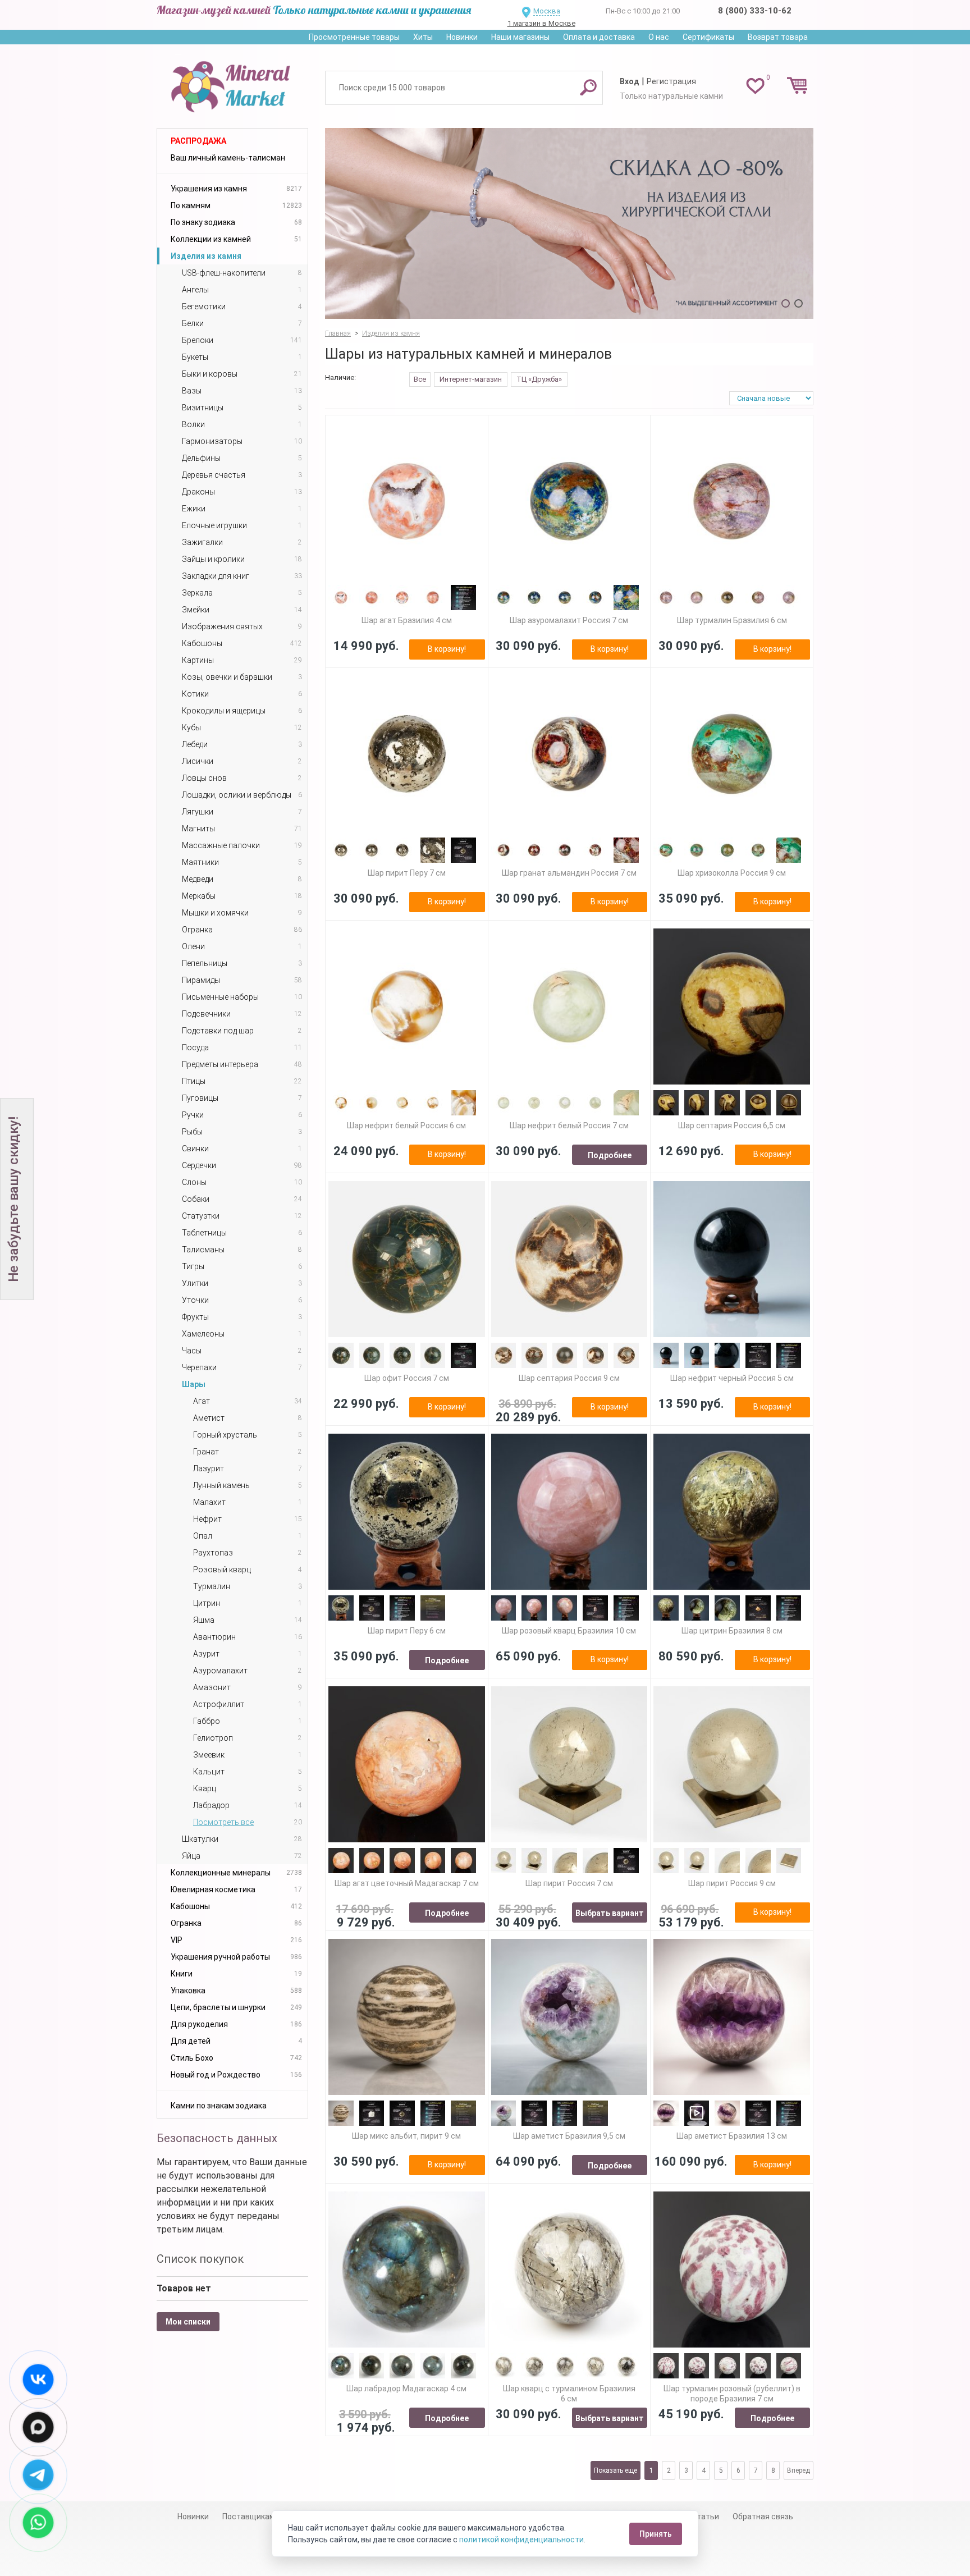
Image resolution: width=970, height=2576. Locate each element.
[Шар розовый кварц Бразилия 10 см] (569, 1512)
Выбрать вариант (610, 1913)
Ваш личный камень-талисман (228, 158)
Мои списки (188, 2322)
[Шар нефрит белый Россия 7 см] (569, 1007)
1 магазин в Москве (541, 23)
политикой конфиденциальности (521, 2540)
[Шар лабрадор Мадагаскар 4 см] (407, 2270)
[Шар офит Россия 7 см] (407, 1259)
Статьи (705, 2516)
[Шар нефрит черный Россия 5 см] (732, 1259)
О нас (659, 37)
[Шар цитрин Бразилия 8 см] (732, 1512)
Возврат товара (778, 37)
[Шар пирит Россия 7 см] (569, 1765)
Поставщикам (249, 2516)
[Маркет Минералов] (232, 84)
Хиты (423, 37)
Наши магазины (520, 37)
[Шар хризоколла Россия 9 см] (732, 754)
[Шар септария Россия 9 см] (569, 1259)
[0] (755, 85)
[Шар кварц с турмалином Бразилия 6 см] (569, 2270)
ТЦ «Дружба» (539, 379)
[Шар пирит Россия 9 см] (732, 1765)
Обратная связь (763, 2516)
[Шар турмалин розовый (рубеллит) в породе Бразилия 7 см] (732, 2270)
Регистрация (671, 81)
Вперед (799, 2470)
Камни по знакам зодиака (219, 2106)
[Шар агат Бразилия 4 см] (407, 502)
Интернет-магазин (471, 379)
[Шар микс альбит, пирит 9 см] (407, 2017)
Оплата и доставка (599, 37)
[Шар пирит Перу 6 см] (407, 1512)
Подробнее (610, 1155)
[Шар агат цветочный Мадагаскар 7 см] (407, 1765)
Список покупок (200, 2259)
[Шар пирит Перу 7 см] (407, 754)
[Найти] (588, 87)
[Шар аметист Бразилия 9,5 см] (569, 2017)
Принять (656, 2534)
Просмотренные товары (354, 37)
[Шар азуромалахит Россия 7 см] (569, 502)
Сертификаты (708, 37)
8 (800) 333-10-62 (755, 11)
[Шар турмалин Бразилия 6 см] (732, 502)
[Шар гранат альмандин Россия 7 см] (569, 754)
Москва (547, 11)
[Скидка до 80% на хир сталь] (569, 223)
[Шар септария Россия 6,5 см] (732, 1007)
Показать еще (616, 2470)
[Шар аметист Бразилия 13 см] (732, 2017)
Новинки (462, 37)
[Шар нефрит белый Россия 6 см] (407, 1007)
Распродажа (198, 141)
